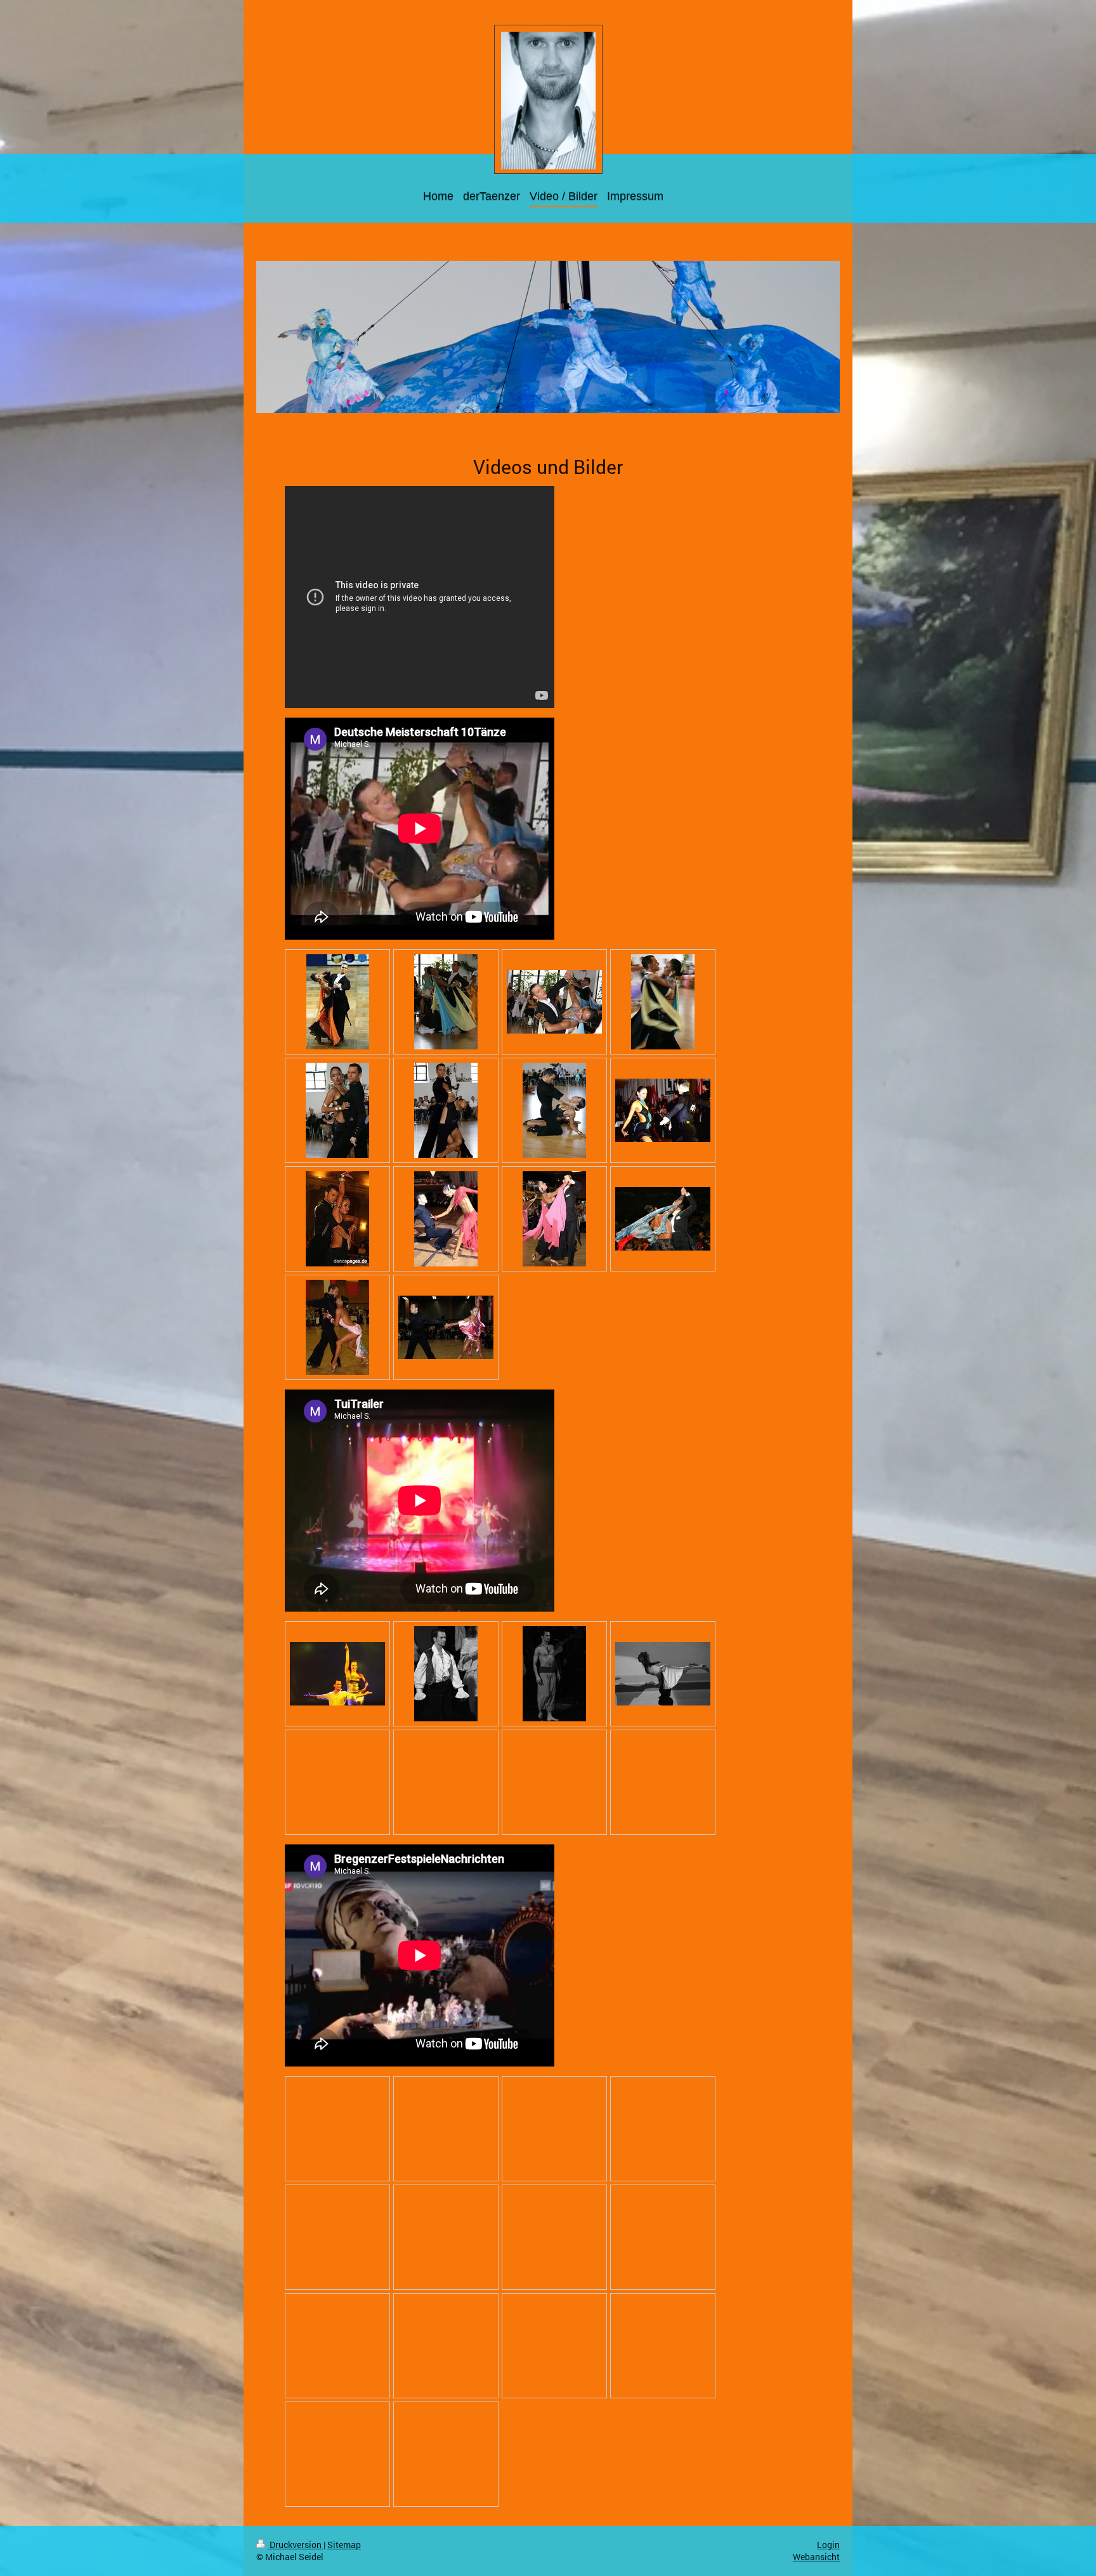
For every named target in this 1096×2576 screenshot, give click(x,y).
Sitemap (344, 2545)
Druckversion (296, 2545)
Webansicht (816, 2557)
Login (828, 2545)
